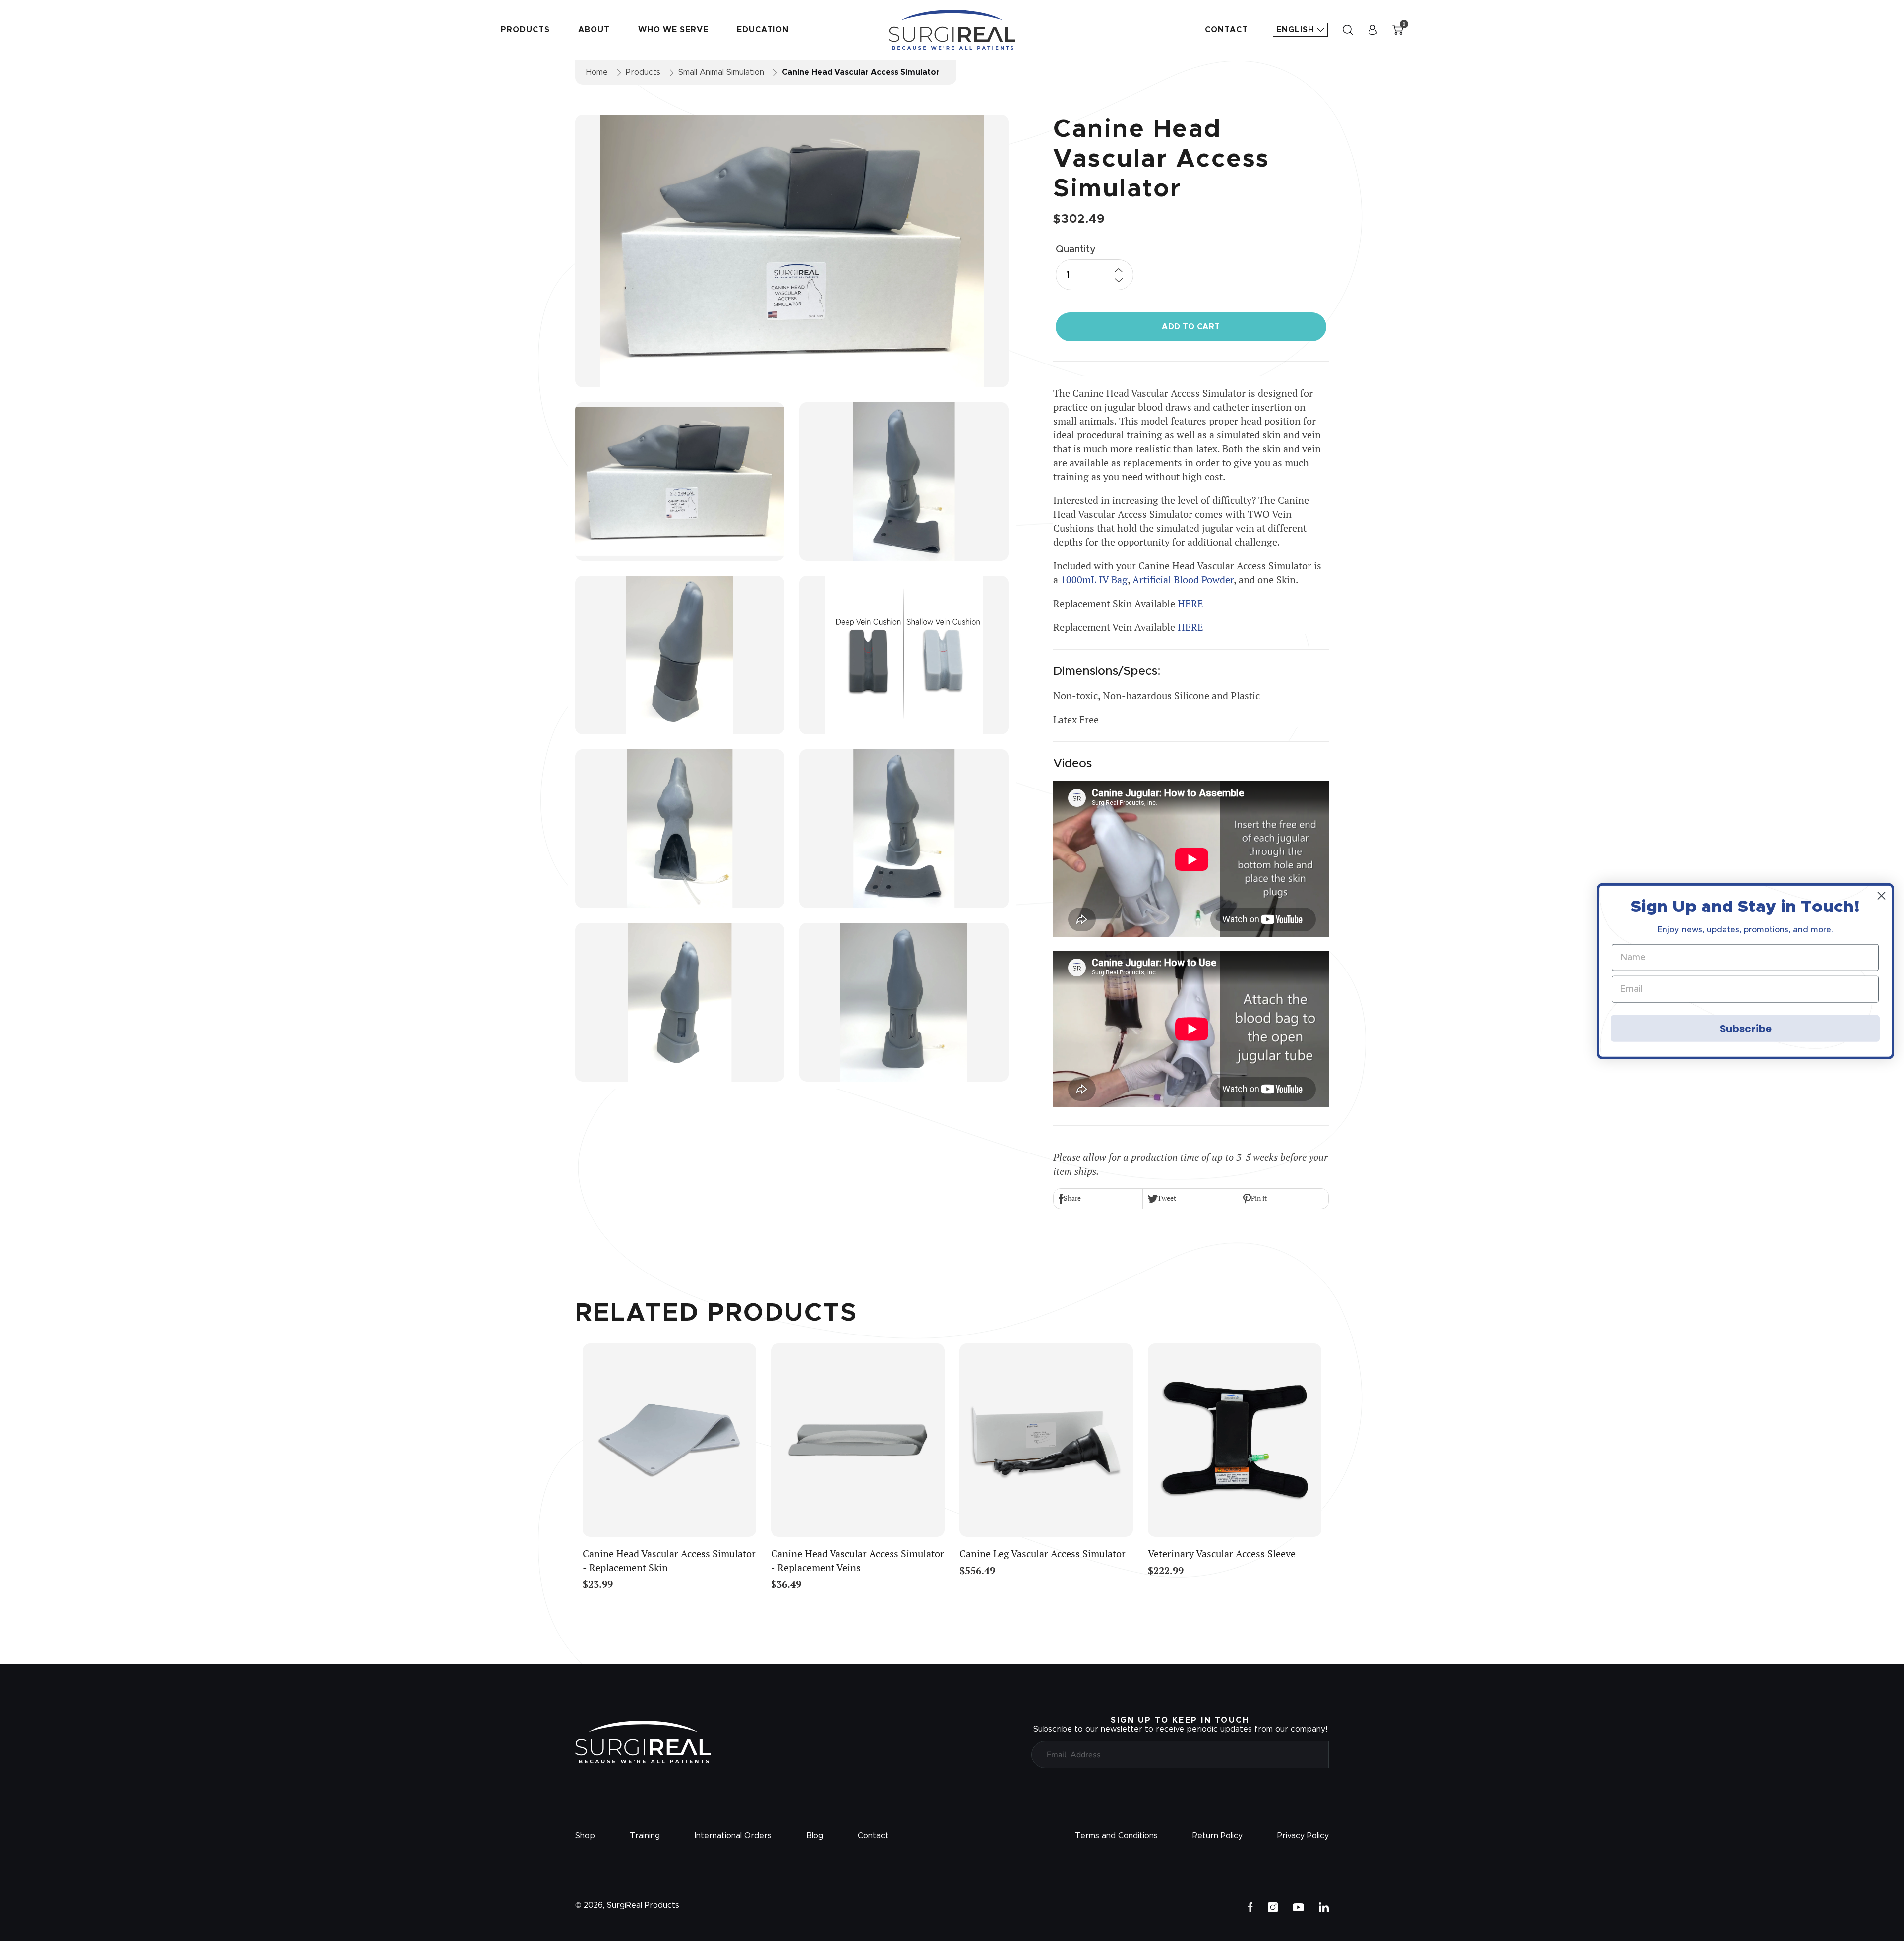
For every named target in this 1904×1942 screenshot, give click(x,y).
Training (645, 1836)
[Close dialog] (1881, 896)
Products (525, 30)
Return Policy (1218, 1836)
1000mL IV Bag (1094, 579)
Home (597, 72)
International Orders (733, 1836)
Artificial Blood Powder (1183, 579)
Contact (1226, 30)
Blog (815, 1836)
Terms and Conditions (1116, 1836)
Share (1072, 1198)
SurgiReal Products (643, 1905)
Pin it (1259, 1198)
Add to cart (1191, 327)
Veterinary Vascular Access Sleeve (1222, 1553)
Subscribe (1746, 1028)
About (594, 30)
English (1297, 30)
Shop (585, 1836)
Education (763, 30)
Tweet (1167, 1198)
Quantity (1076, 249)
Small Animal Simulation (721, 72)
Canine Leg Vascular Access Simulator (1042, 1553)
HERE (1190, 603)
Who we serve (673, 30)
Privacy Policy (1303, 1836)
